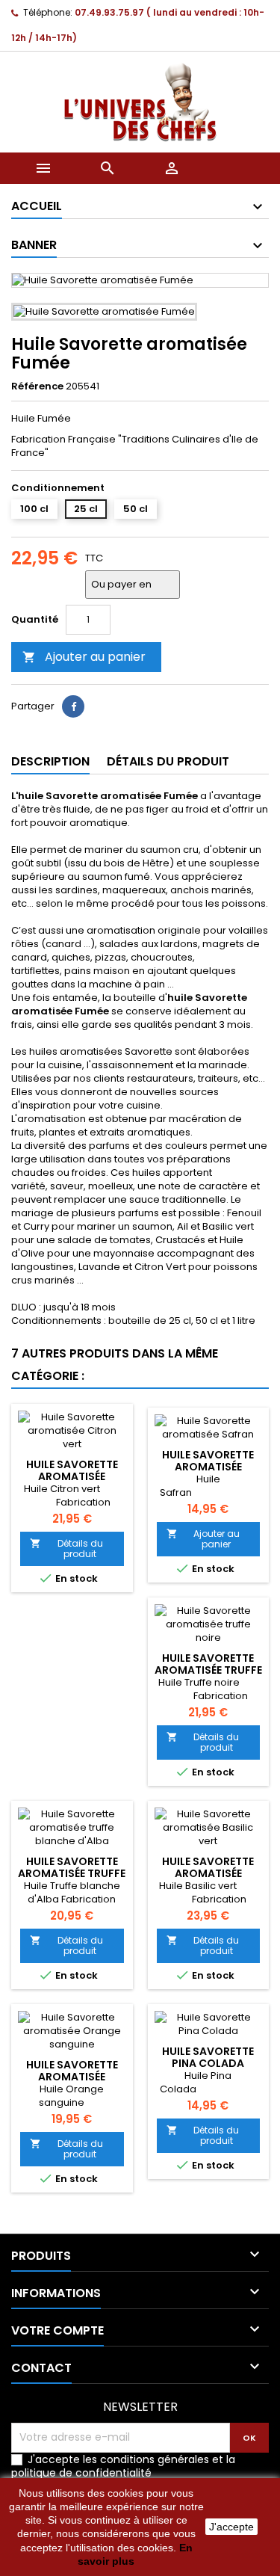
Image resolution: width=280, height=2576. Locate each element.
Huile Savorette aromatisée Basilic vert (208, 1873)
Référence (37, 386)
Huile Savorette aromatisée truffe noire (208, 1670)
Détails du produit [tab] (168, 761)
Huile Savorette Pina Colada (208, 2057)
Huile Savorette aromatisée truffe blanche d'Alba (72, 1873)
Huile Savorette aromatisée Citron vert (72, 1476)
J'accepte (231, 2527)
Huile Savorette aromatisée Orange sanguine (72, 2077)
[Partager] (73, 706)
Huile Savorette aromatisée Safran (208, 1467)
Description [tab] (50, 761)
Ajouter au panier (84, 657)
